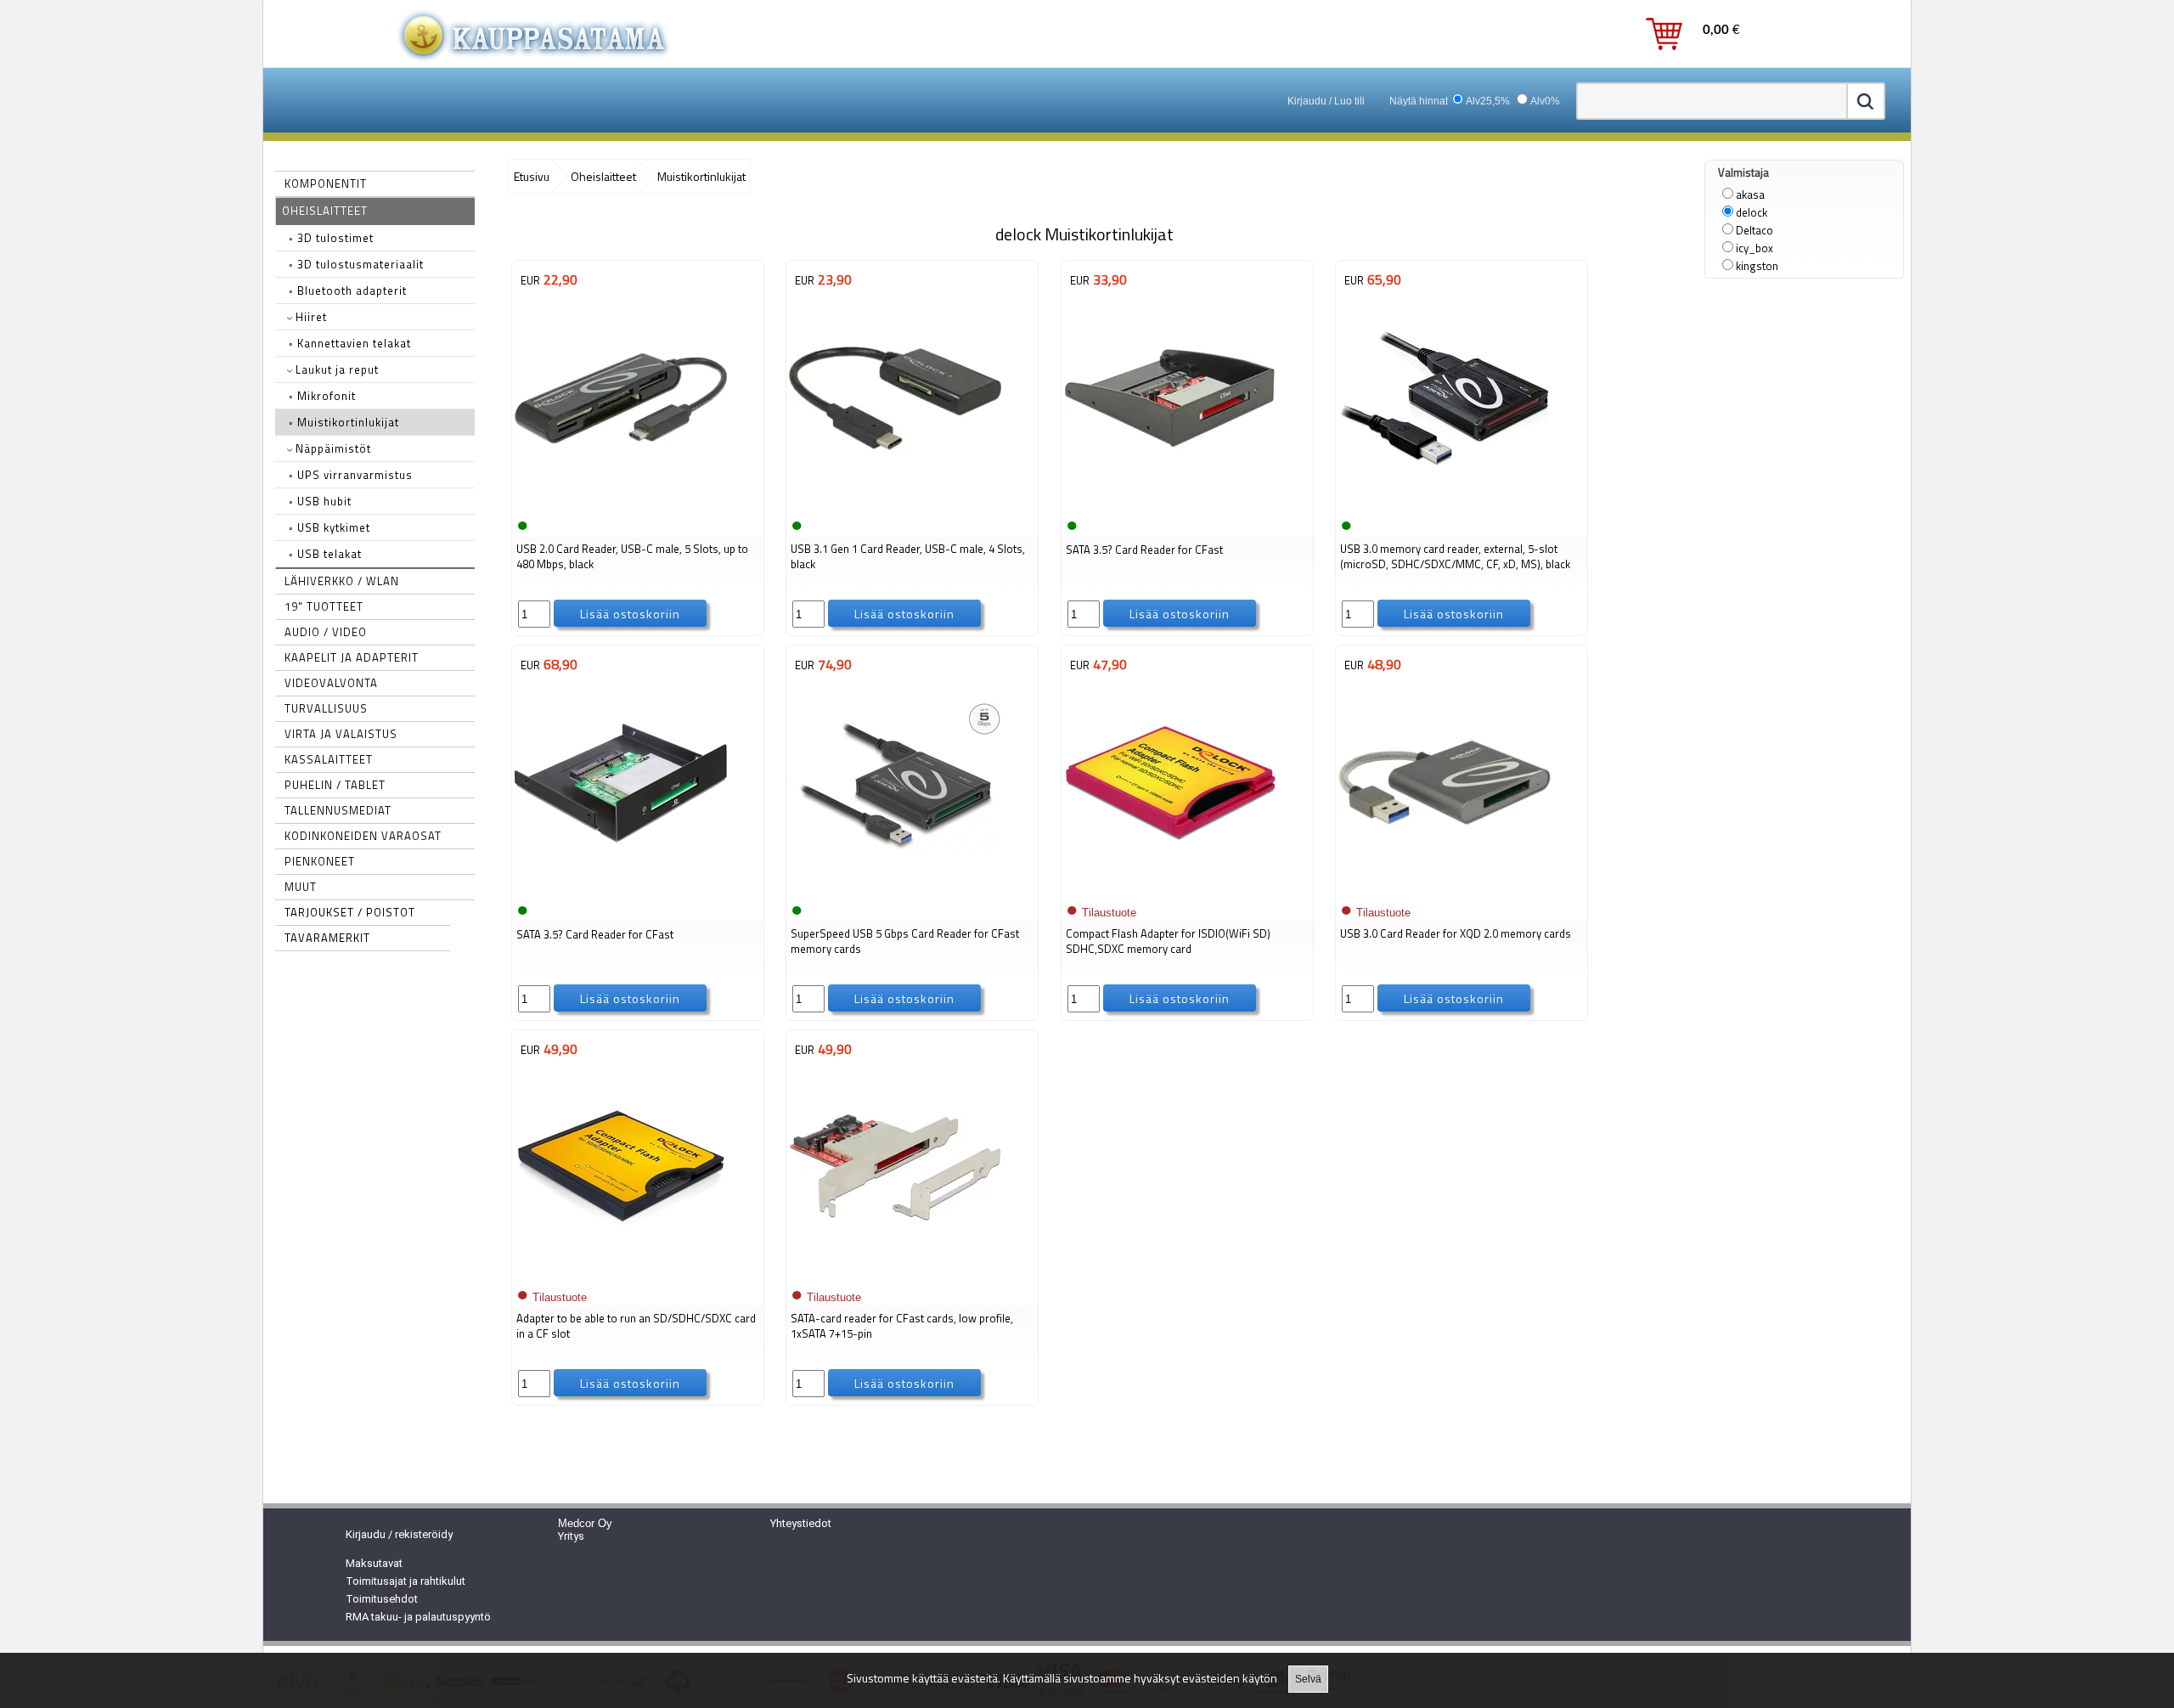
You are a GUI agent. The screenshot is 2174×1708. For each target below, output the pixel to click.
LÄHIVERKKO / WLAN (342, 581)
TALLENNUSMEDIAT (338, 810)
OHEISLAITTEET (325, 211)
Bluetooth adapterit (348, 290)
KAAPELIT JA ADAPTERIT (352, 657)
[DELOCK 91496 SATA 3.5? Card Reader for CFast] (1170, 503)
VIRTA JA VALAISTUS (341, 734)
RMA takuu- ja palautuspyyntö (418, 1617)
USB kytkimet (329, 527)
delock (1752, 212)
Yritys (571, 1536)
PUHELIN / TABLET (335, 785)
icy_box (1754, 248)
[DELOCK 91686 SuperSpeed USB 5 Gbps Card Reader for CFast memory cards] (895, 888)
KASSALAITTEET (329, 759)
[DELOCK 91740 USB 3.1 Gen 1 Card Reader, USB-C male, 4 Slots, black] (895, 503)
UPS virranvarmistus (351, 475)
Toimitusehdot (382, 1599)
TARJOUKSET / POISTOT (350, 912)
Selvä (1308, 1679)
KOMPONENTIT (326, 183)
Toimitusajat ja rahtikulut (406, 1581)
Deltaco (1754, 230)
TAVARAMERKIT (327, 938)
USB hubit (320, 501)
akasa (1750, 194)
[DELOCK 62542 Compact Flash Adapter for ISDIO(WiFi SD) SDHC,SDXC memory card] (1170, 888)
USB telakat (325, 554)
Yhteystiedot (801, 1523)
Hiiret (310, 317)
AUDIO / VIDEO (326, 632)
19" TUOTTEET (324, 606)
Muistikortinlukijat (344, 422)
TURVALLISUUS (326, 708)
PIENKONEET (320, 861)
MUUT (301, 887)
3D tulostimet (331, 238)
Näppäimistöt (332, 448)
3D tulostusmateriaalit (356, 264)
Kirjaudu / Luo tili (1326, 101)
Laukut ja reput (335, 369)
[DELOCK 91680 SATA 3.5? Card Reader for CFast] (621, 888)
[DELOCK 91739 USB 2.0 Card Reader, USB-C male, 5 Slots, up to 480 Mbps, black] (621, 503)
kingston (1757, 266)
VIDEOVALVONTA (331, 683)
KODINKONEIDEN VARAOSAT (363, 836)
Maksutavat (374, 1563)
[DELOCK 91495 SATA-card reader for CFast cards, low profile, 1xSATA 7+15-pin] (895, 1272)
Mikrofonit (322, 396)
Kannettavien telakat (350, 343)
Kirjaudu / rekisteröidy (399, 1534)
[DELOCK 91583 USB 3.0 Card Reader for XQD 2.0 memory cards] (1445, 888)
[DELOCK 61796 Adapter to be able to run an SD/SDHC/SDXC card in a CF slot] (621, 1272)
